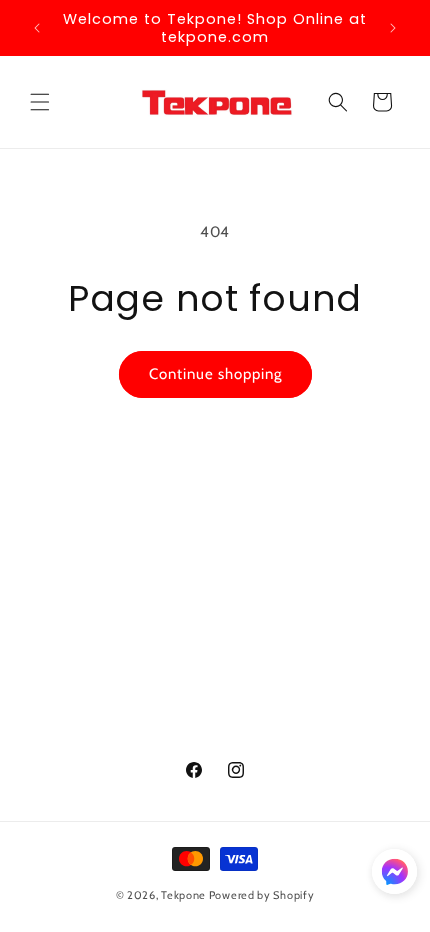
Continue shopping (215, 374)
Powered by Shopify (262, 895)
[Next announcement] (393, 28)
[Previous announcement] (37, 28)
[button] (40, 102)
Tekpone (183, 895)
